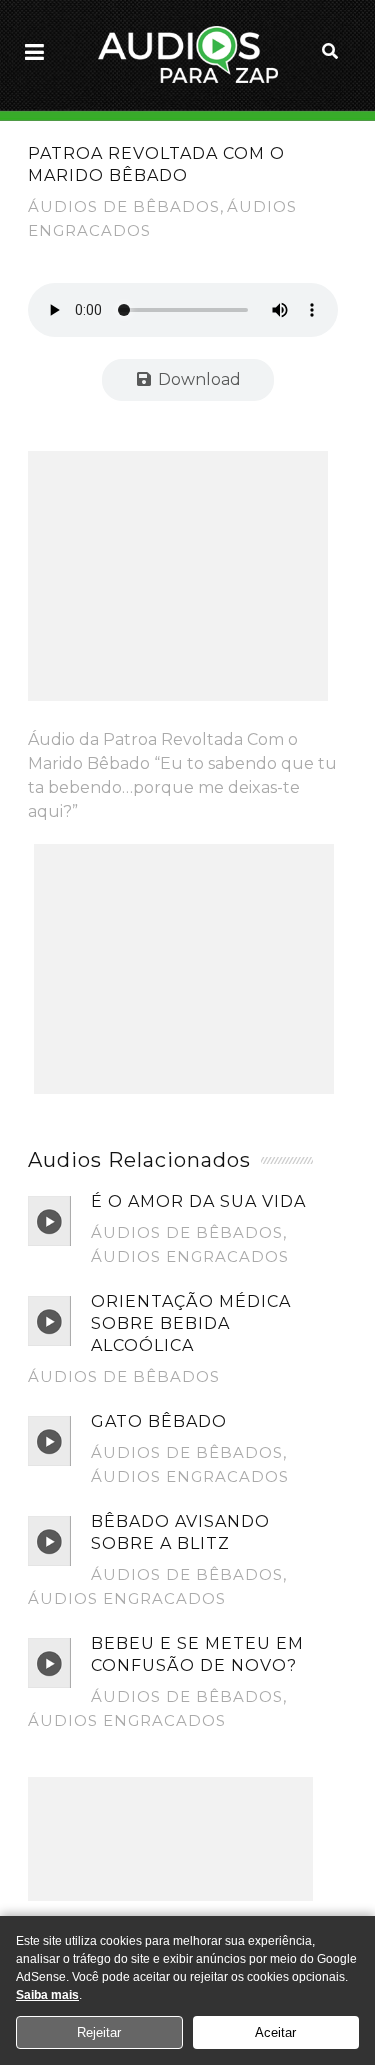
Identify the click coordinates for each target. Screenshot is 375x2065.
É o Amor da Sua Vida (198, 1201)
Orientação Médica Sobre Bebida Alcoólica (191, 1323)
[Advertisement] (178, 576)
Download (197, 379)
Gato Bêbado (159, 1421)
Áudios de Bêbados (124, 206)
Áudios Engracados (190, 1256)
